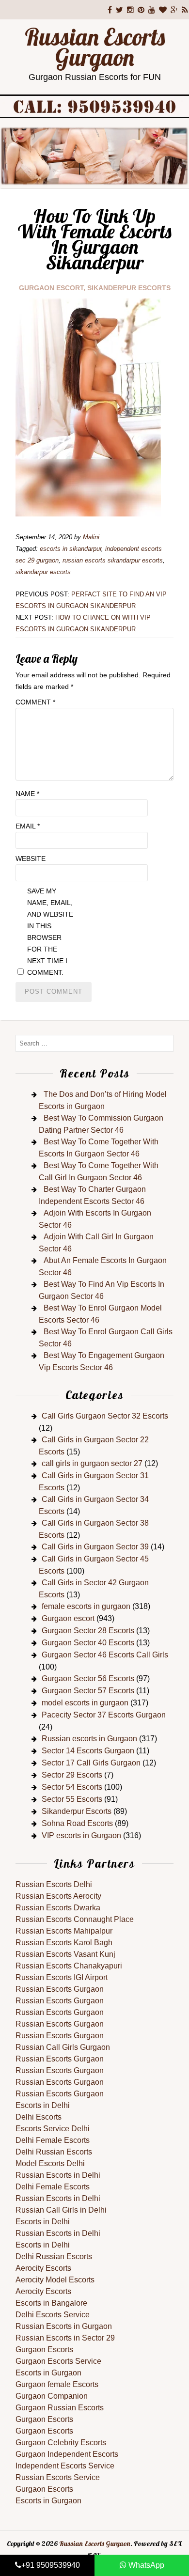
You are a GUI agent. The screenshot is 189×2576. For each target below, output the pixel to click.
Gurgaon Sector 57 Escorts (88, 1691)
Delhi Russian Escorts (54, 2152)
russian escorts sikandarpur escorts (113, 560)
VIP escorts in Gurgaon (81, 1835)
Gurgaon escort (51, 288)
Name (27, 794)
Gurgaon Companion (52, 2396)
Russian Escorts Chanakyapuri (69, 1966)
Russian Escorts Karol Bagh (64, 1943)
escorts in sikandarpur (71, 549)
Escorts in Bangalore (51, 2303)
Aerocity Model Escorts (55, 2280)
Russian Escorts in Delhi (58, 2175)
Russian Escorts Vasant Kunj (65, 1954)
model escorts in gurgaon (85, 1703)
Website (31, 859)
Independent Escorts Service (65, 2466)
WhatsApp (145, 2565)
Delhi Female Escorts (53, 2140)
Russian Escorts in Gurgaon (64, 2326)
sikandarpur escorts (43, 572)
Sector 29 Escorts (72, 1775)
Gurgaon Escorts (44, 2350)
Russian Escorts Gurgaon (95, 47)
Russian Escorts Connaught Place (75, 1919)
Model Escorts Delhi (50, 2163)
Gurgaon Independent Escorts (67, 2454)
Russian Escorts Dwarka (58, 1908)
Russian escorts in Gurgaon (89, 1739)
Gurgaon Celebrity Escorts (61, 2443)
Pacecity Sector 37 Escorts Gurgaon (104, 1715)
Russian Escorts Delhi (54, 1884)
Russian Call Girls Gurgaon (63, 2047)
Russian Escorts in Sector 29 (65, 2338)
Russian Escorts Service (58, 2477)
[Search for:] (94, 1043)
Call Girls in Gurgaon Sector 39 (95, 1547)
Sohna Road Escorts (77, 1823)
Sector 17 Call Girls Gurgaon (91, 1763)
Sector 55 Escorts (72, 1799)
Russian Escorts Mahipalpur (64, 1931)
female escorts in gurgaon (86, 1606)
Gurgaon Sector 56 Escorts (88, 1678)
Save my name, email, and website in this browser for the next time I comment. (50, 932)
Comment (35, 702)
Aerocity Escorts (43, 2268)
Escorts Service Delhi (53, 2129)
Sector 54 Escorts (72, 1787)
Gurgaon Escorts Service (58, 2361)
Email (28, 826)
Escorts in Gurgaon (48, 2373)
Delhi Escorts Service (53, 2315)
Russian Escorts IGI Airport (62, 1977)
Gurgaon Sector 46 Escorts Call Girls (105, 1655)
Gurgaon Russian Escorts (60, 2408)
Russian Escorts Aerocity (58, 1896)
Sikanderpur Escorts (129, 288)
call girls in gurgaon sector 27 (92, 1463)
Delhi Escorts (39, 2117)
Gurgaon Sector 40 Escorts (88, 1643)
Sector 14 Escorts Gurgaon (88, 1751)
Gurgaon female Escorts (57, 2384)
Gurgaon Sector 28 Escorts (88, 1631)
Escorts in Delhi (43, 2105)
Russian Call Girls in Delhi (61, 2210)
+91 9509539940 (51, 2565)
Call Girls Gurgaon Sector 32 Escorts (105, 1416)
